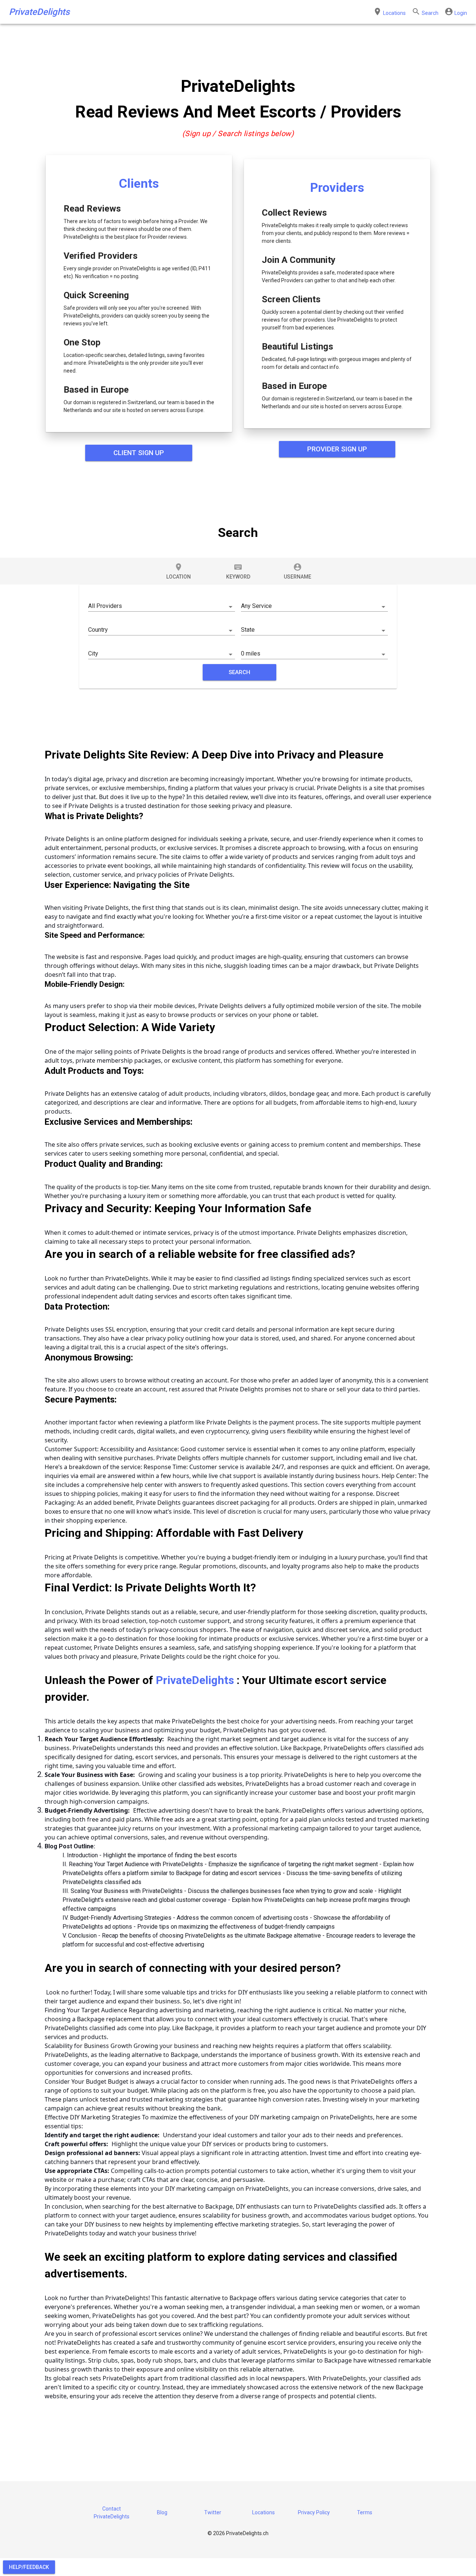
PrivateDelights (39, 12)
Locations (263, 2512)
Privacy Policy (314, 2512)
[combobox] (162, 605)
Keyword (238, 571)
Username (297, 571)
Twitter (213, 2512)
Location (178, 571)
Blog (162, 2512)
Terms (365, 2512)
